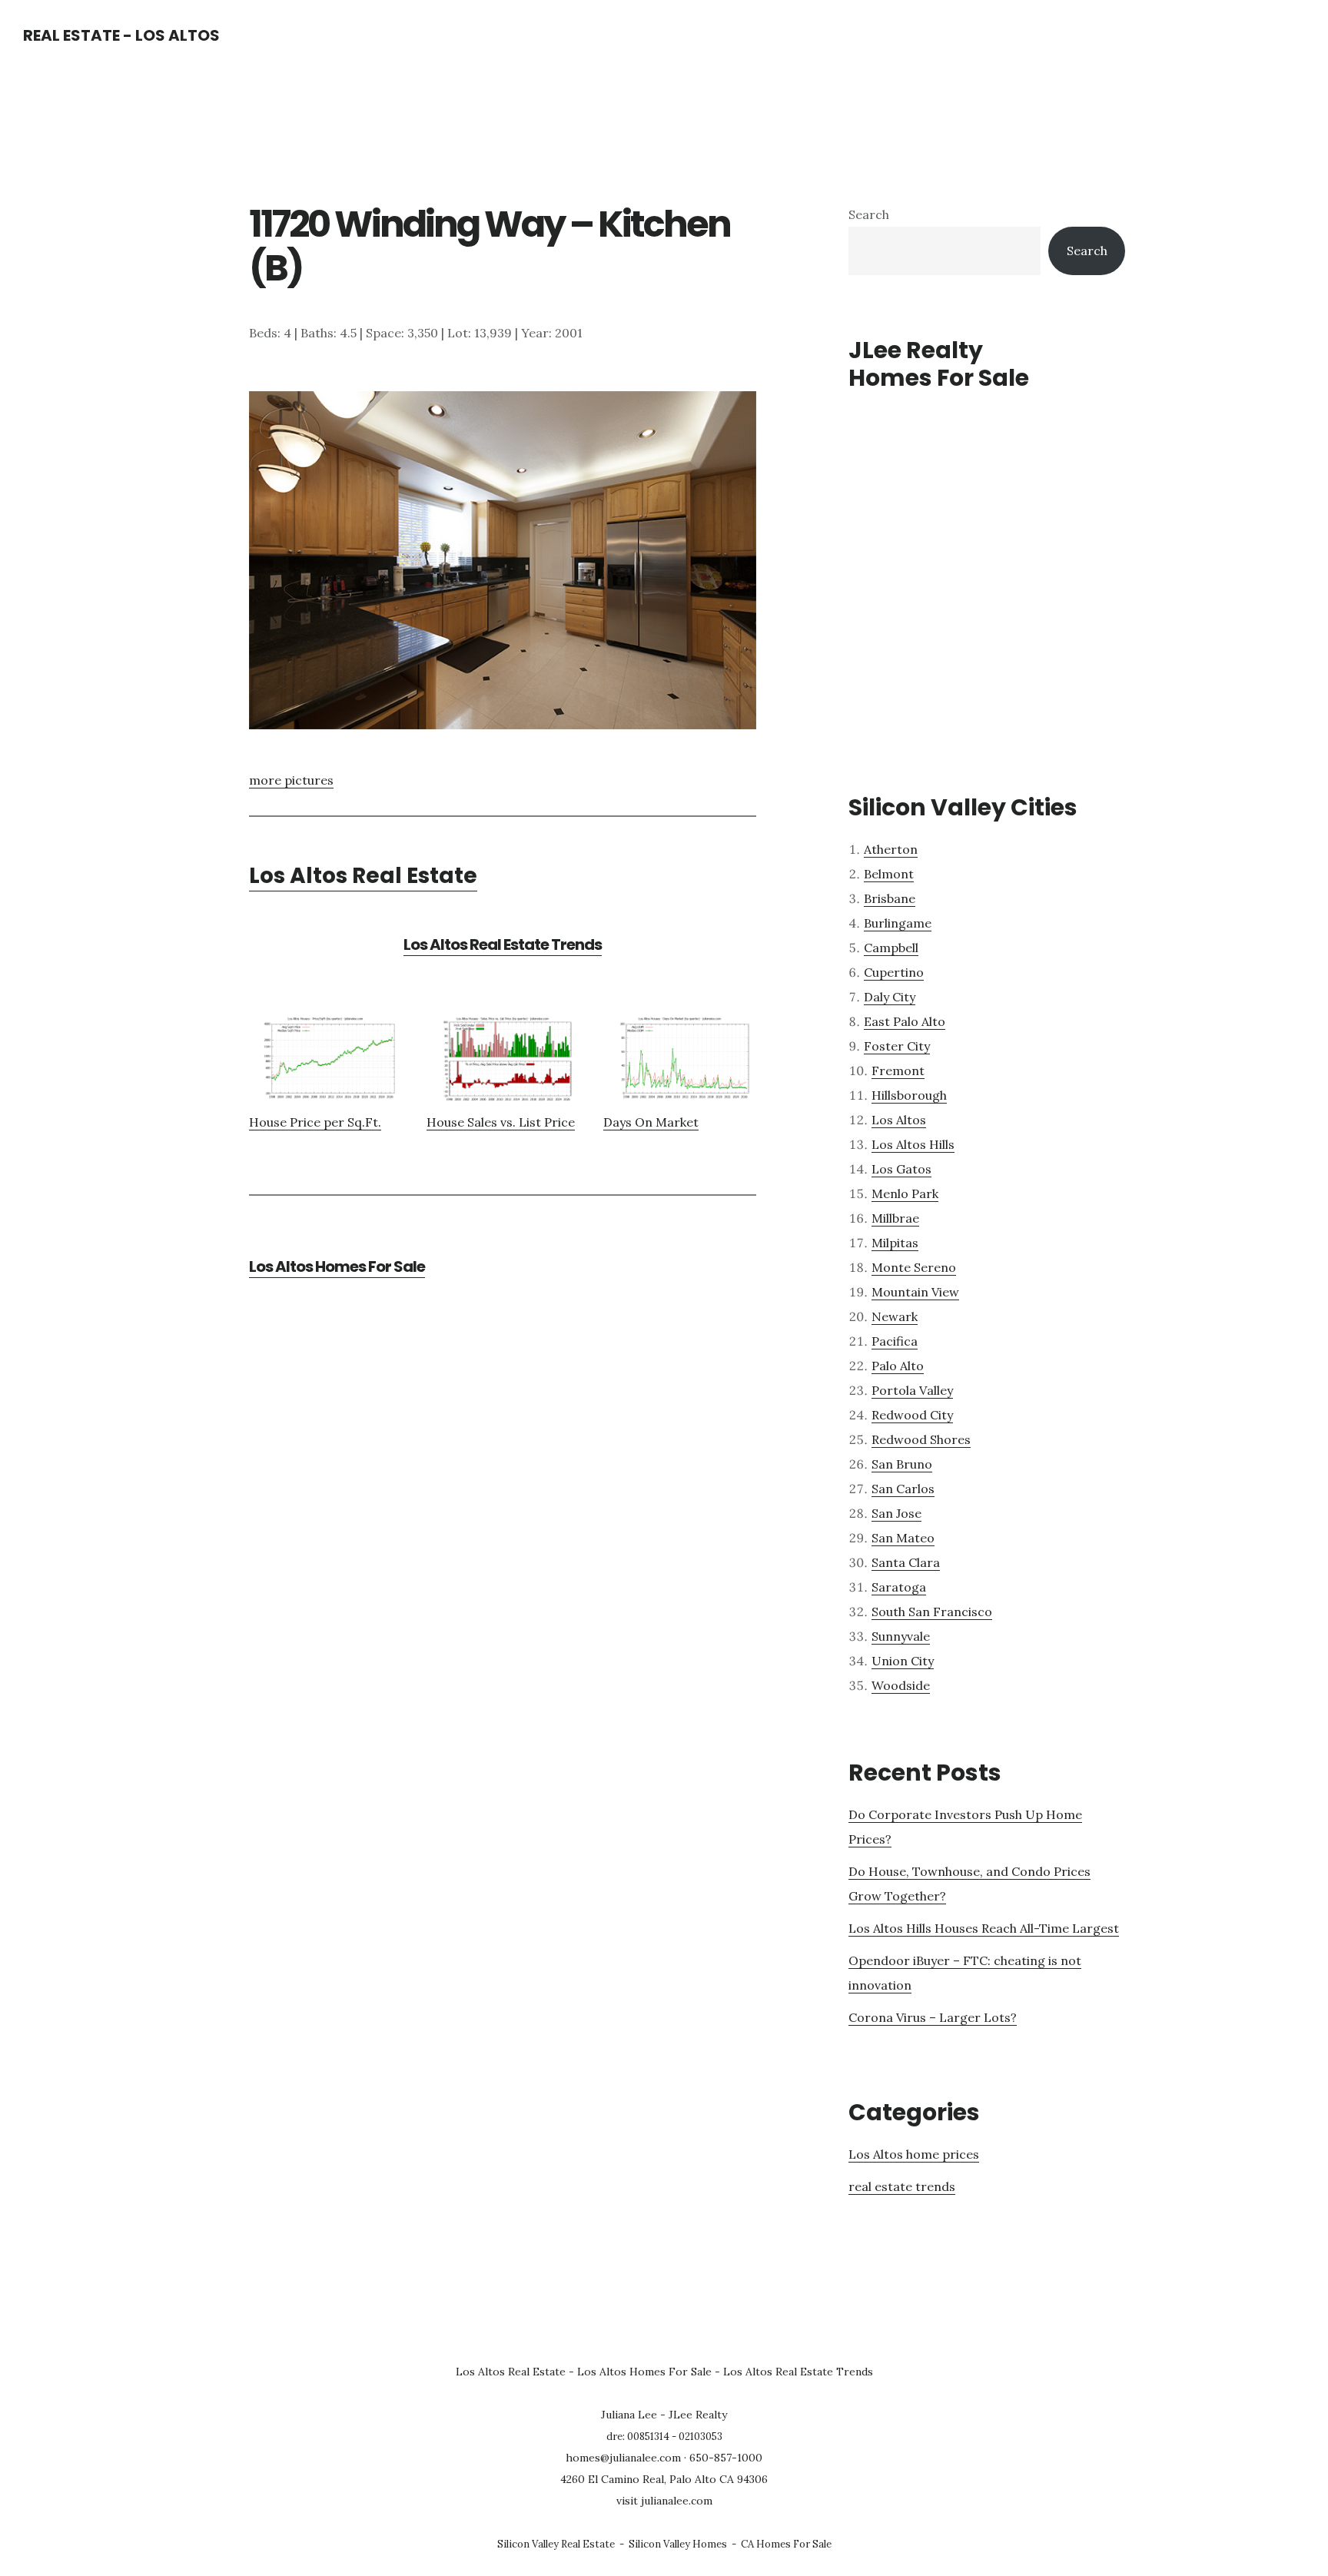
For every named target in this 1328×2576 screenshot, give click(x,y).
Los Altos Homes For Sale (337, 1266)
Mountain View (915, 1292)
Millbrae (895, 1218)
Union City (903, 1661)
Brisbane (890, 898)
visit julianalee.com (664, 2501)
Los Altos (899, 1120)
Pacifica (895, 1341)
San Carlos (903, 1489)
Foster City (897, 1046)
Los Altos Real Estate (363, 876)
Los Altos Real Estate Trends (503, 944)
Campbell (891, 948)
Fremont (898, 1071)
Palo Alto (898, 1366)
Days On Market (651, 1122)
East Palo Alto (905, 1021)
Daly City (890, 997)
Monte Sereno (914, 1267)
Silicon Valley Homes (678, 2544)
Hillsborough (909, 1095)
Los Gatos (901, 1169)
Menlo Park (905, 1193)
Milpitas (895, 1243)
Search (869, 214)
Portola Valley (912, 1390)
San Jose (896, 1513)
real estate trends (902, 2186)
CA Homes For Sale (786, 2544)
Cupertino (894, 972)
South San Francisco (932, 1612)
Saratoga (899, 1587)
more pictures (291, 780)
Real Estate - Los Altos (121, 35)
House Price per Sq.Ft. (315, 1122)
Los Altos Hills (913, 1144)
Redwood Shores (921, 1439)
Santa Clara (906, 1562)
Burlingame (898, 923)
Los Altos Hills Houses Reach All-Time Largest (984, 1928)
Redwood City (912, 1415)
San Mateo (903, 1538)
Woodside (901, 1685)
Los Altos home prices (914, 2154)
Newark (895, 1316)
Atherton (891, 849)
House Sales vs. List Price (501, 1122)
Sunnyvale (901, 1636)
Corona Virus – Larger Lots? (933, 2017)
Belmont (889, 874)
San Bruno (902, 1464)
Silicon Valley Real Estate (556, 2544)
